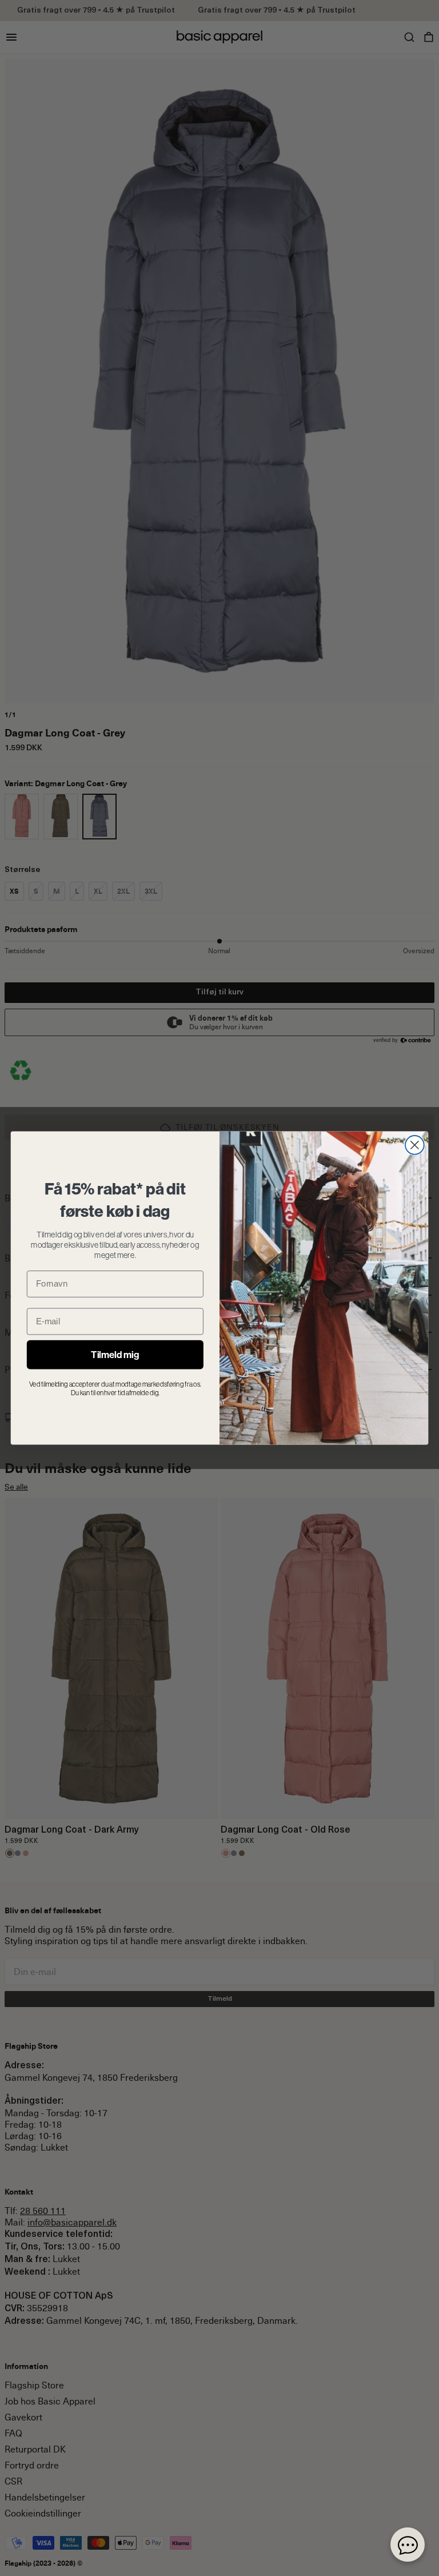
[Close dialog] (415, 1145)
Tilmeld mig (115, 1355)
